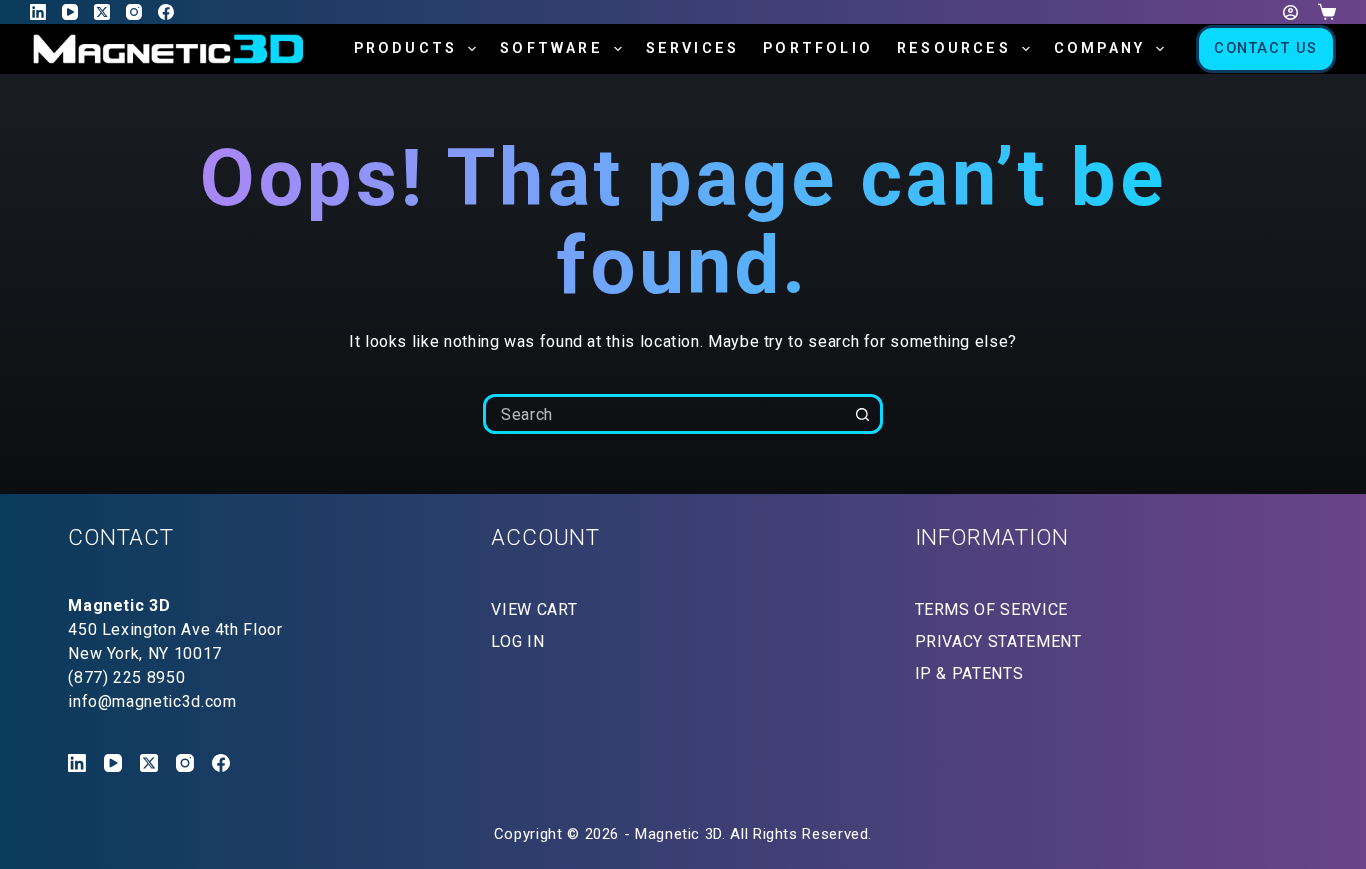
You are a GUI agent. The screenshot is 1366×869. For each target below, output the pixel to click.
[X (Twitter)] (102, 12)
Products (406, 48)
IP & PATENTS (969, 673)
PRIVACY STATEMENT (998, 641)
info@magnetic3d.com (152, 701)
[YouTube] (70, 12)
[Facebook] (166, 12)
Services (693, 48)
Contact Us (1266, 48)
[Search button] (863, 414)
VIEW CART (534, 609)
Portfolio (818, 48)
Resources (954, 48)
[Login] (1290, 12)
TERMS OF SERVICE (991, 609)
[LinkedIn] (38, 12)
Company (1099, 48)
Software (551, 48)
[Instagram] (134, 12)
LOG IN (517, 641)
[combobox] (666, 414)
